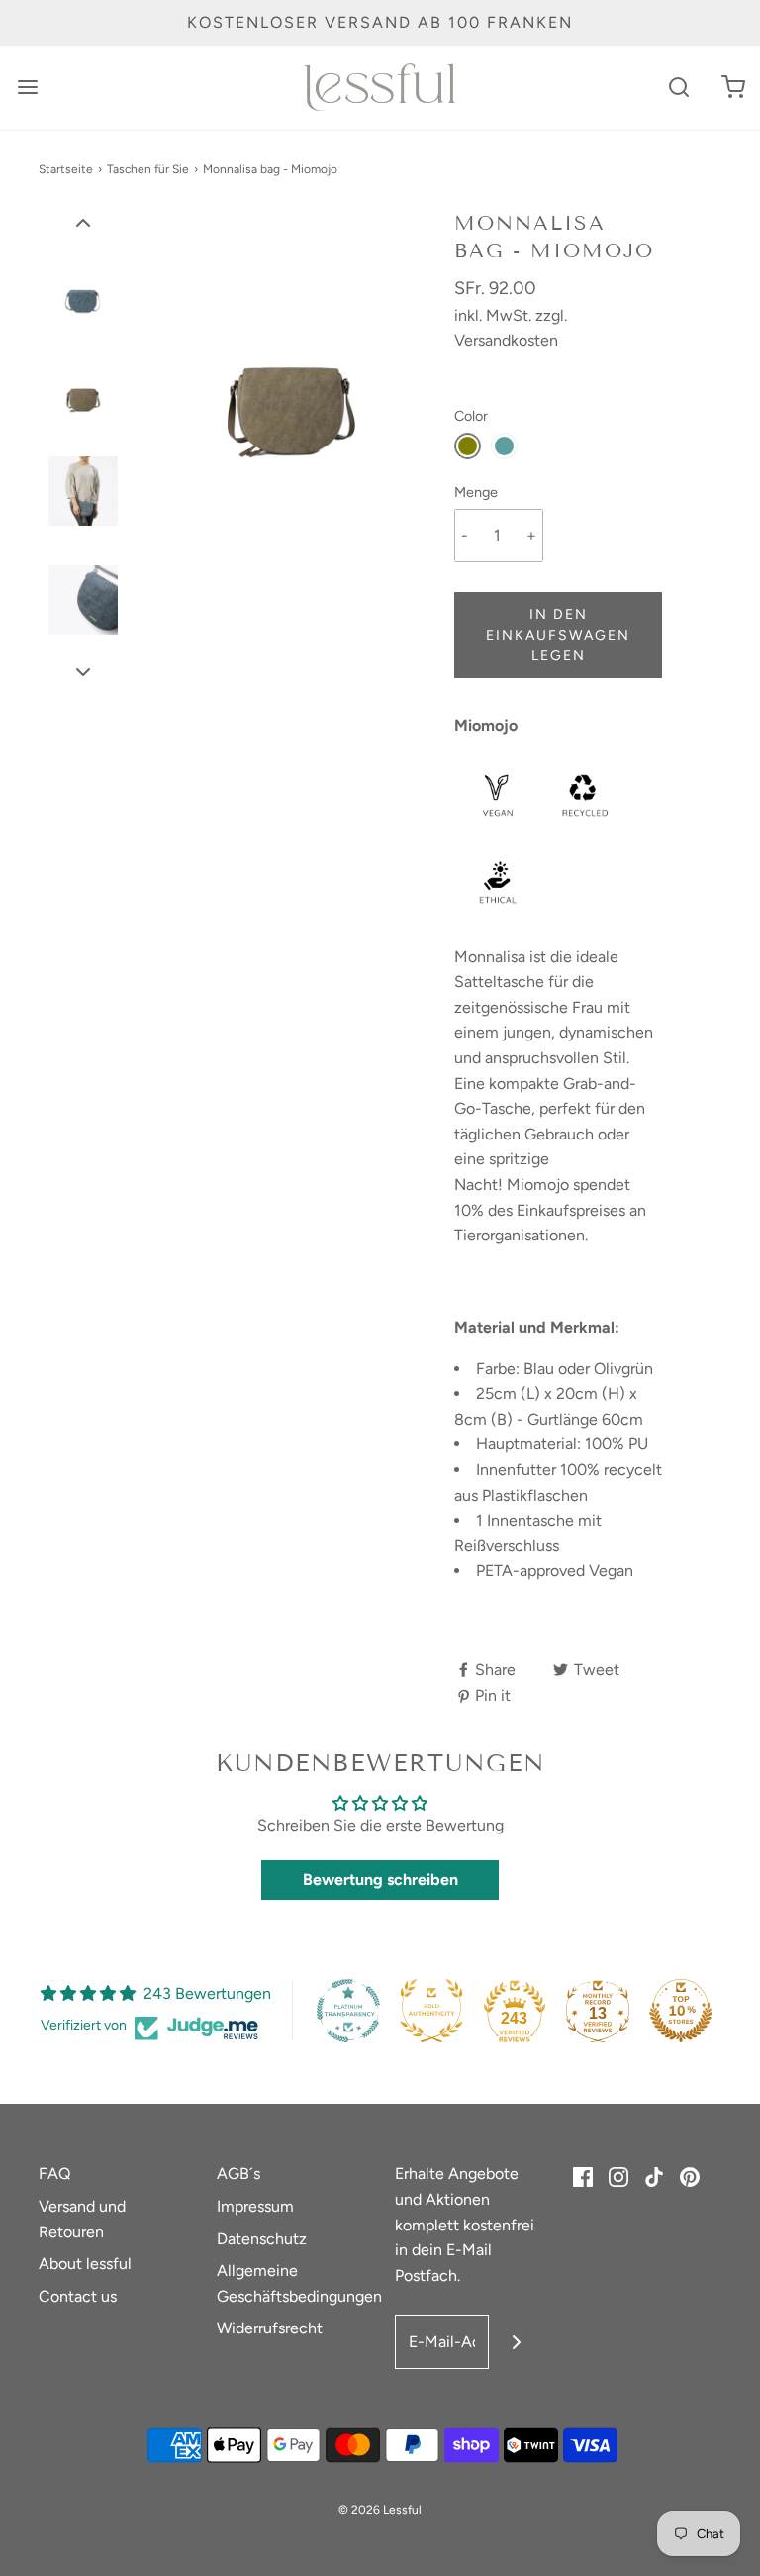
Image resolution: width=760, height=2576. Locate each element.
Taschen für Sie (148, 169)
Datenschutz (262, 2239)
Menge (476, 492)
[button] (83, 222)
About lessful (85, 2264)
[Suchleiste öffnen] (678, 88)
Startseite (66, 169)
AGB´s (238, 2174)
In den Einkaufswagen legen (558, 635)
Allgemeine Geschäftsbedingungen (299, 2283)
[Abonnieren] (516, 2342)
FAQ (54, 2174)
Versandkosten (506, 340)
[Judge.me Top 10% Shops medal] (681, 2011)
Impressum (255, 2206)
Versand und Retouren (82, 2219)
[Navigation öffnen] (27, 88)
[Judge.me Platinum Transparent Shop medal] (348, 2011)
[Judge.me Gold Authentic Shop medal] (431, 2011)
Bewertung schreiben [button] (380, 1880)
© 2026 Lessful (380, 2510)
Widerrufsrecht (270, 2328)
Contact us (78, 2296)
